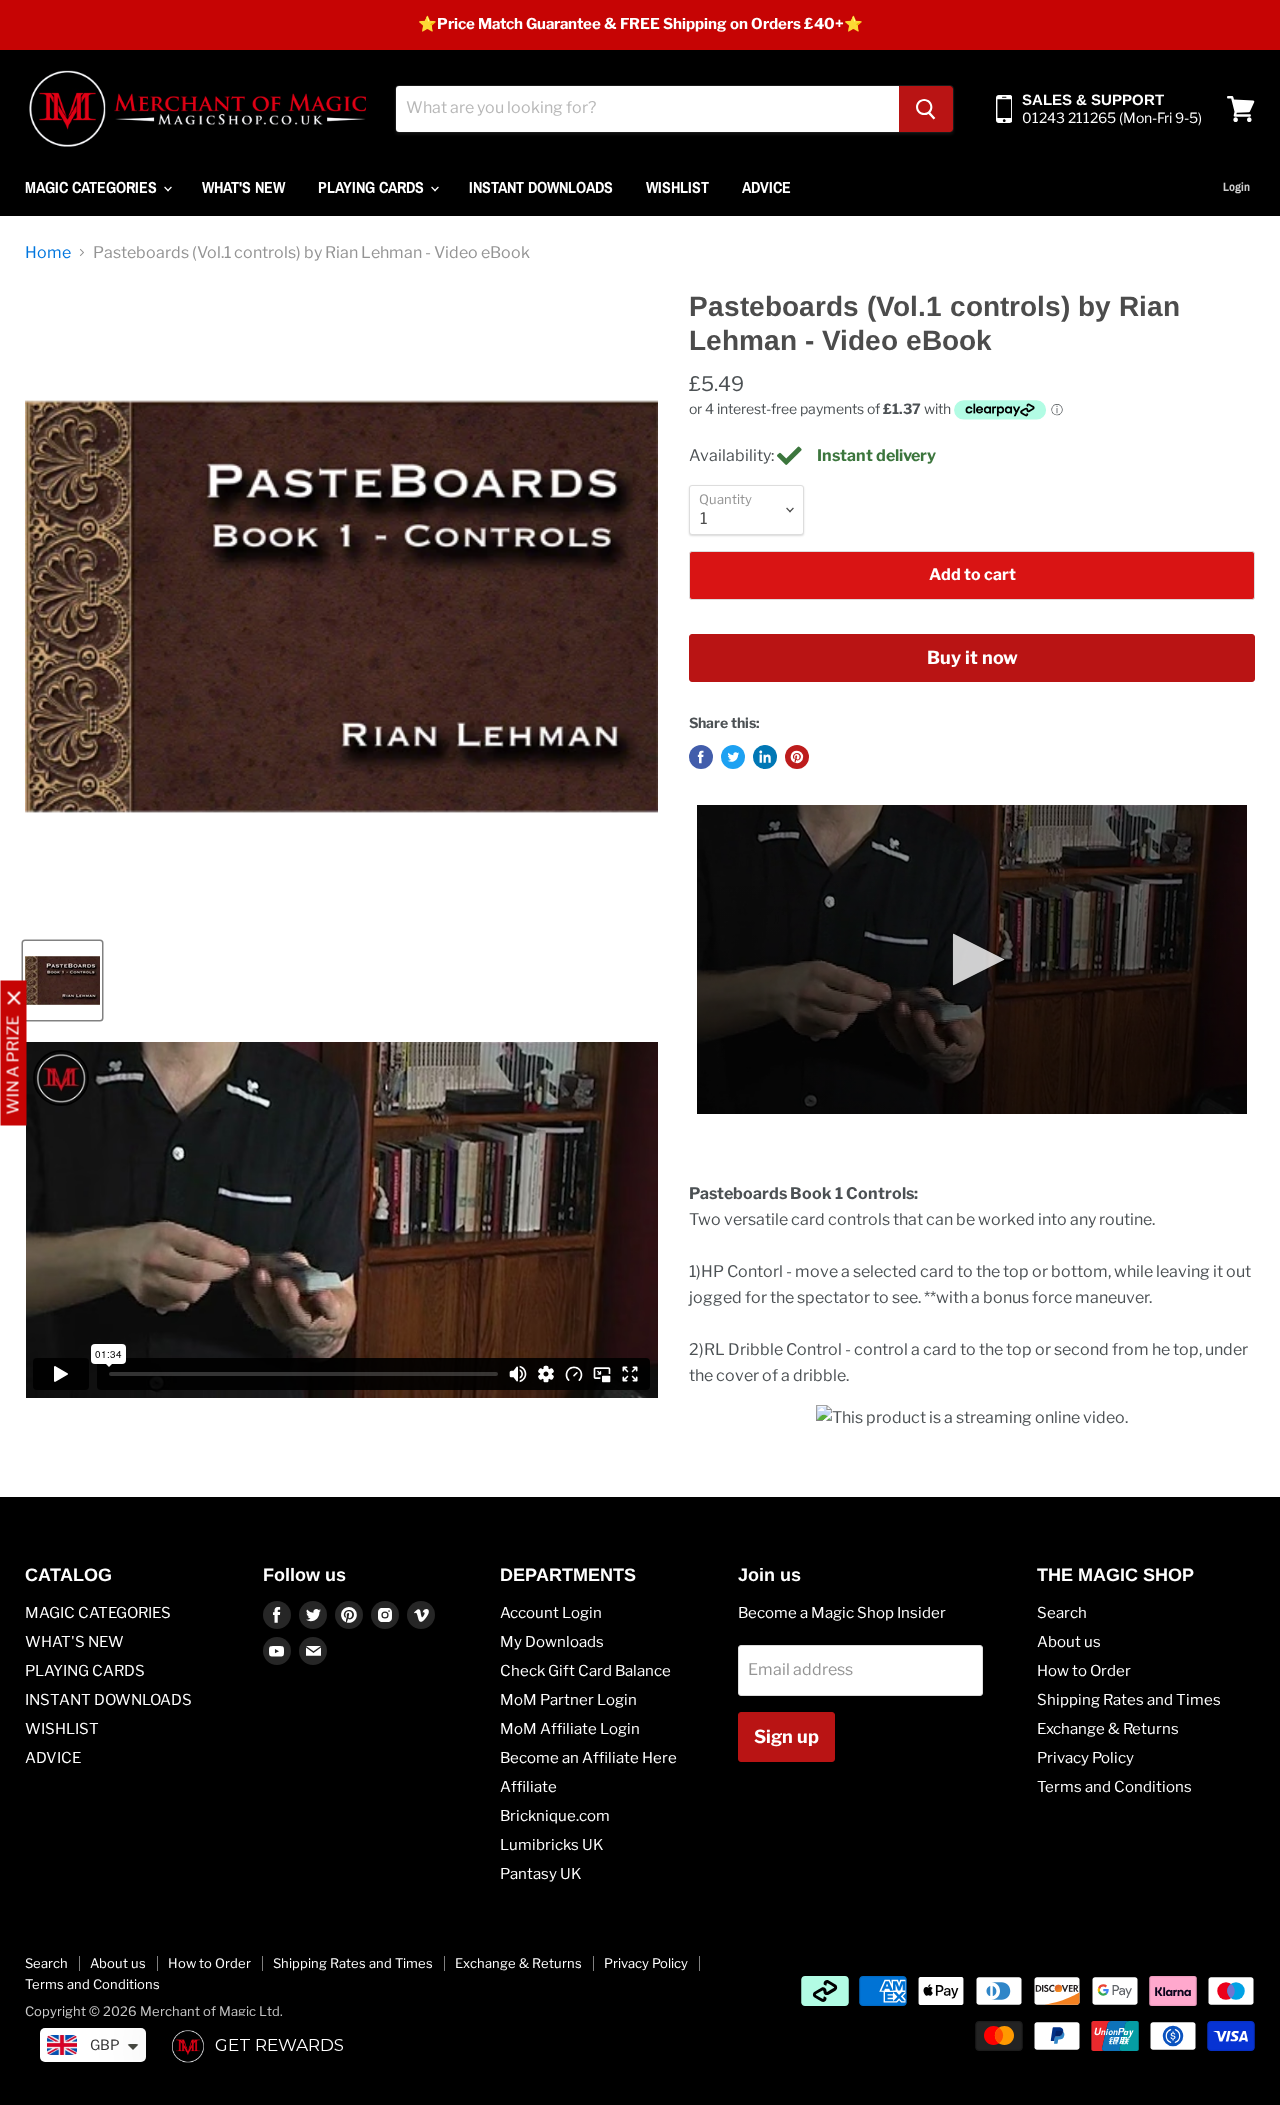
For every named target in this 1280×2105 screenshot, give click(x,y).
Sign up (786, 1736)
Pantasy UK (541, 1874)
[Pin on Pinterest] (797, 757)
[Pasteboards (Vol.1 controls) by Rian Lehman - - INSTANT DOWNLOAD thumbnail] (62, 980)
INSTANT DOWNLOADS (541, 187)
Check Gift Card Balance (585, 1671)
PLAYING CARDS (373, 187)
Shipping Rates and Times (1129, 1700)
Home (48, 253)
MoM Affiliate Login (570, 1729)
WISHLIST (677, 187)
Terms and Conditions (1114, 1787)
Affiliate (528, 1787)
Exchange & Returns (1108, 1729)
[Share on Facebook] (701, 757)
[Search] (926, 109)
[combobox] (647, 109)
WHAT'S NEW (243, 187)
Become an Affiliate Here (588, 1758)
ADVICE (766, 187)
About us (1069, 1642)
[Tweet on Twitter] (733, 757)
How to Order (1084, 1671)
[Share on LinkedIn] (765, 757)
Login (1236, 187)
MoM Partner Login (568, 1700)
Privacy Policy (1085, 1758)
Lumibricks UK (552, 1845)
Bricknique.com (555, 1816)
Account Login (551, 1613)
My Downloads (552, 1642)
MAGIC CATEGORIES (93, 187)
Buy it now (972, 657)
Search (1062, 1613)
